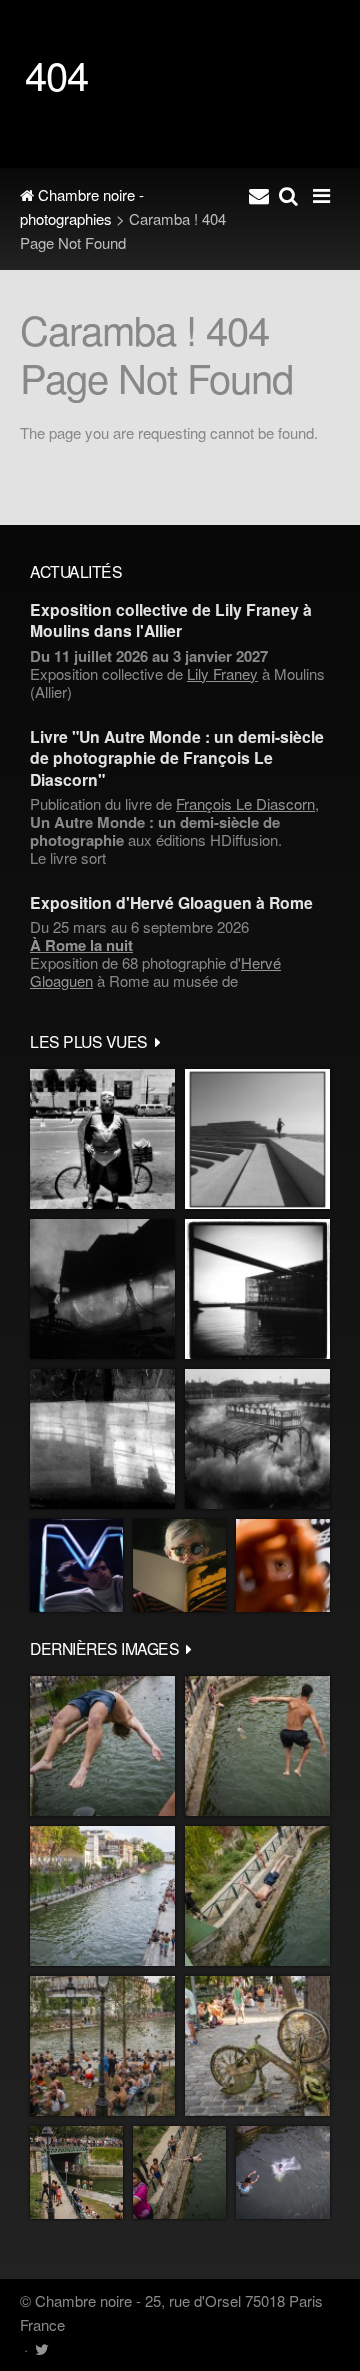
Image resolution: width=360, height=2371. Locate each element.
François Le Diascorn (245, 803)
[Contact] (259, 195)
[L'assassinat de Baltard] (102, 1289)
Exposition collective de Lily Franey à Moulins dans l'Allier (171, 620)
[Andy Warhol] (179, 1565)
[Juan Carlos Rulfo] (283, 1565)
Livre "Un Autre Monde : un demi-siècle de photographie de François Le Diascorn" (177, 758)
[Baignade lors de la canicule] (102, 1746)
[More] (158, 1041)
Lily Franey (222, 673)
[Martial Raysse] (76, 1565)
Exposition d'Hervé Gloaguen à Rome (171, 902)
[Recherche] (288, 195)
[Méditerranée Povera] (257, 1139)
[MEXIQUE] (102, 1139)
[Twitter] (41, 2348)
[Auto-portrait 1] (102, 1439)
